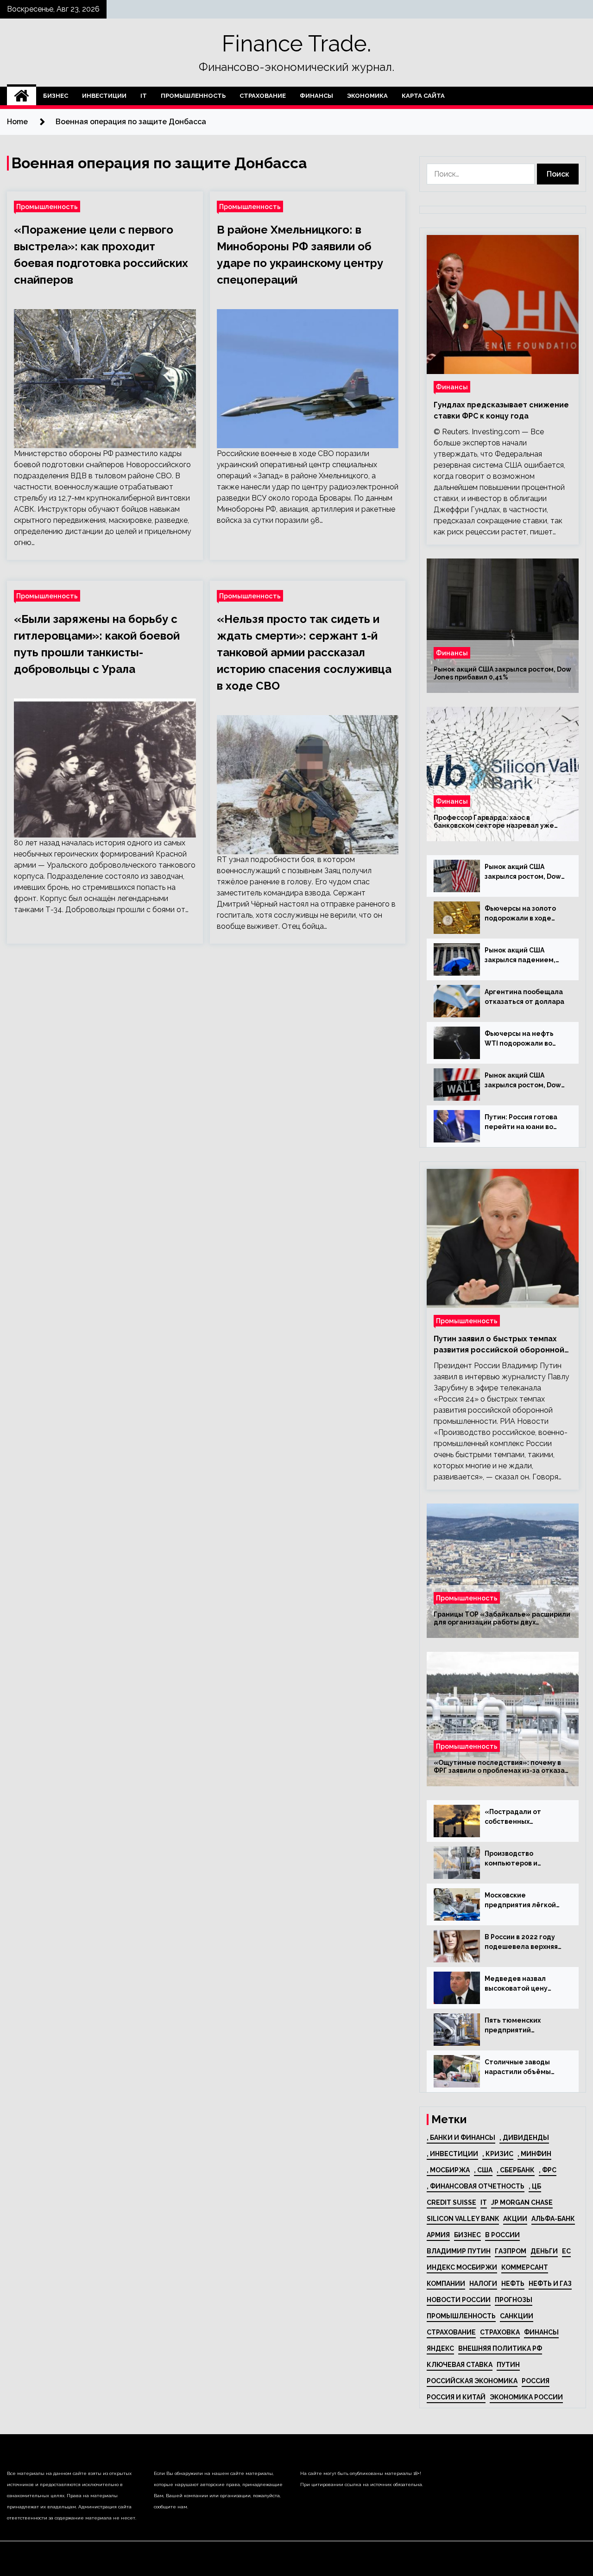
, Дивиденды (524, 2138)
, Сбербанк (516, 2170)
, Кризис (498, 2154)
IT (144, 96)
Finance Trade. (296, 44)
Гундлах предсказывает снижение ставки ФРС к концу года (501, 410)
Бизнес (56, 96)
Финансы (316, 96)
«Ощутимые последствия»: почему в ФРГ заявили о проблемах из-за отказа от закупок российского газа (499, 1767)
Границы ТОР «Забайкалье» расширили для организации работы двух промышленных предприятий (502, 1618)
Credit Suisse (451, 2202)
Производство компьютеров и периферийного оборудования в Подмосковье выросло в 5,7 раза (526, 1859)
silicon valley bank (463, 2219)
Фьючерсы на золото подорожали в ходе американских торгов (522, 914)
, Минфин (534, 2154)
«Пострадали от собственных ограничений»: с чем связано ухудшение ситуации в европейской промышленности (520, 1817)
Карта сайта (423, 96)
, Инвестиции (452, 2154)
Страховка (500, 2332)
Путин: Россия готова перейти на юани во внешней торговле (521, 1123)
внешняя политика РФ (500, 2348)
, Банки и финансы (461, 2138)
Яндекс (440, 2348)
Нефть (513, 2284)
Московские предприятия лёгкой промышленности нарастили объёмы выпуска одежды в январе (520, 1901)
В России (502, 2235)
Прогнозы (514, 2300)
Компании (446, 2284)
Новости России (459, 2300)
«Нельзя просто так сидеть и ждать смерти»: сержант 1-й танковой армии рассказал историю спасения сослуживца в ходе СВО (304, 652)
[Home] (22, 96)
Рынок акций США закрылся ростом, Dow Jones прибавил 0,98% (523, 1081)
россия (536, 2381)
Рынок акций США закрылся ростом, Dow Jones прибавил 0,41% (502, 673)
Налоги (483, 2284)
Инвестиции (104, 96)
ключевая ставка (460, 2365)
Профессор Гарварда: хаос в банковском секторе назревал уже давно (494, 822)
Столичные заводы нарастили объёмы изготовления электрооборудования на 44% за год (524, 2068)
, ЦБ (535, 2186)
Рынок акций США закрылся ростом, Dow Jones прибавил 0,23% (523, 872)
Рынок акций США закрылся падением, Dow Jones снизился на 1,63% (523, 956)
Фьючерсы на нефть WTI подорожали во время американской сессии (521, 1039)
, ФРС (548, 2170)
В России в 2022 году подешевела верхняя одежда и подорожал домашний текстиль (522, 1942)
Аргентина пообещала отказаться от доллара (524, 997)
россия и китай (456, 2397)
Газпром (511, 2251)
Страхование (263, 96)
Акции (515, 2219)
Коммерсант (525, 2267)
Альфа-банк (553, 2219)
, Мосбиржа (448, 2170)
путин (508, 2365)
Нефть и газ (550, 2284)
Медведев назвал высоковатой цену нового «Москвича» (518, 1984)
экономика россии (526, 2397)
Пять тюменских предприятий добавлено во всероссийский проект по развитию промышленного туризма (524, 2026)
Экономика (367, 96)
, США (483, 2170)
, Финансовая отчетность (476, 2186)
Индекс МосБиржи (462, 2267)
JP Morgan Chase (522, 2202)
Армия (438, 2235)
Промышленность (193, 96)
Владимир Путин (459, 2251)
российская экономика (472, 2381)
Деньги (544, 2251)
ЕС (566, 2251)
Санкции (517, 2316)
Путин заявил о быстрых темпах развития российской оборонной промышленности (499, 1345)
